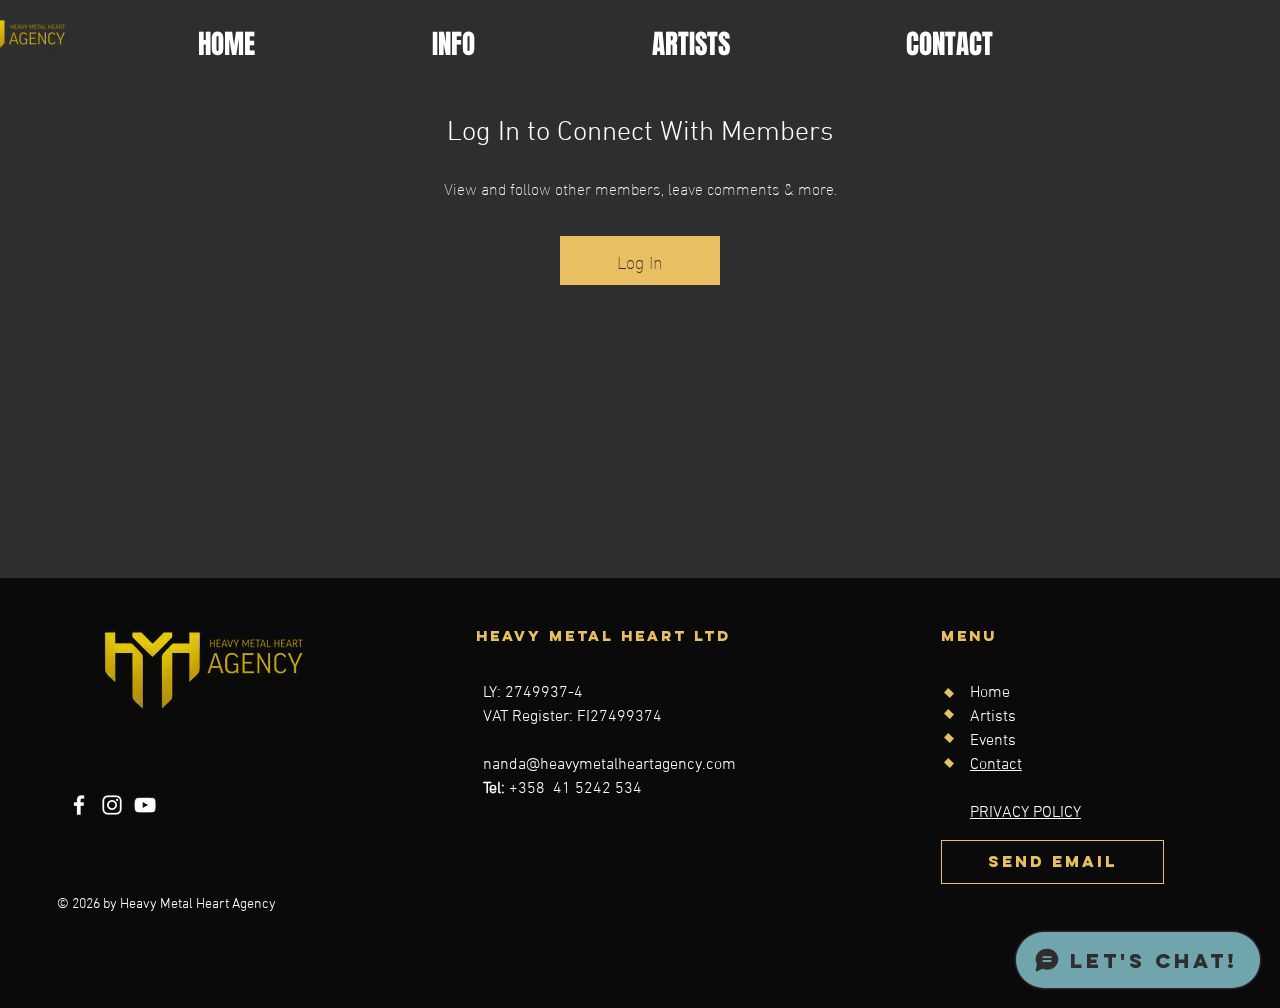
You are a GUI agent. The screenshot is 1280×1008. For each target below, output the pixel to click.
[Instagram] (112, 805)
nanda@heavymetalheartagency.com (609, 765)
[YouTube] (145, 805)
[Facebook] (79, 805)
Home (990, 693)
